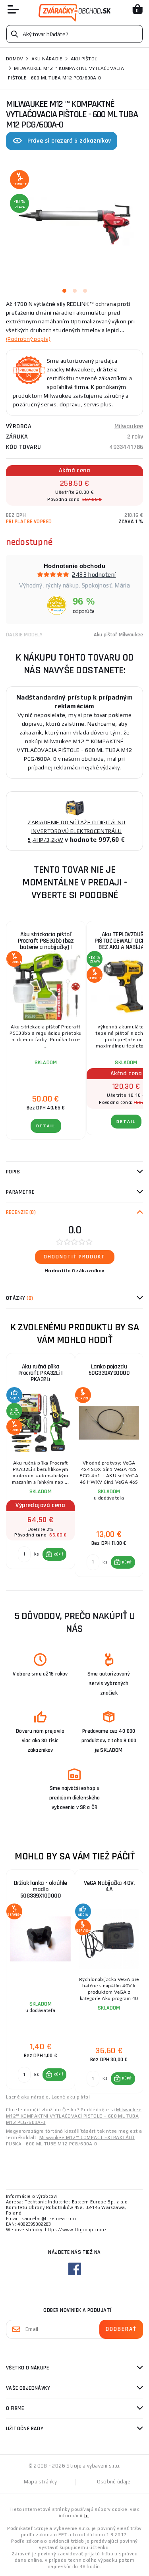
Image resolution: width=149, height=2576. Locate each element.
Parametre (20, 1192)
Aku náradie (47, 59)
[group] (40, 1465)
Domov (15, 59)
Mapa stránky (40, 2482)
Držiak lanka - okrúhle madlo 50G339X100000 (41, 1889)
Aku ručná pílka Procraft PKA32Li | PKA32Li (41, 1373)
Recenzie (21, 1212)
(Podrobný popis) (28, 339)
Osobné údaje (114, 2482)
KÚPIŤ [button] (59, 1554)
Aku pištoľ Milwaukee (118, 635)
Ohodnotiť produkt (74, 1257)
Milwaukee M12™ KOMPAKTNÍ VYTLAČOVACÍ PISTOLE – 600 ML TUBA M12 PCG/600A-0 (74, 2116)
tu (86, 2516)
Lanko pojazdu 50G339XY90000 (109, 1370)
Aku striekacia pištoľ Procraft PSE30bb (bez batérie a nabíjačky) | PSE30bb (46, 944)
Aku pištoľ (84, 59)
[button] (55, 1554)
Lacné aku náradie (27, 2097)
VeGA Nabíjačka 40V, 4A (109, 1886)
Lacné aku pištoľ (71, 2097)
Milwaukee (129, 426)
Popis (13, 1172)
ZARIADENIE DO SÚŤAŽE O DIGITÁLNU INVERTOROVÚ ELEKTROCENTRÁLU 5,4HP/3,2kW (76, 831)
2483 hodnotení (94, 575)
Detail (46, 1126)
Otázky (19, 1298)
